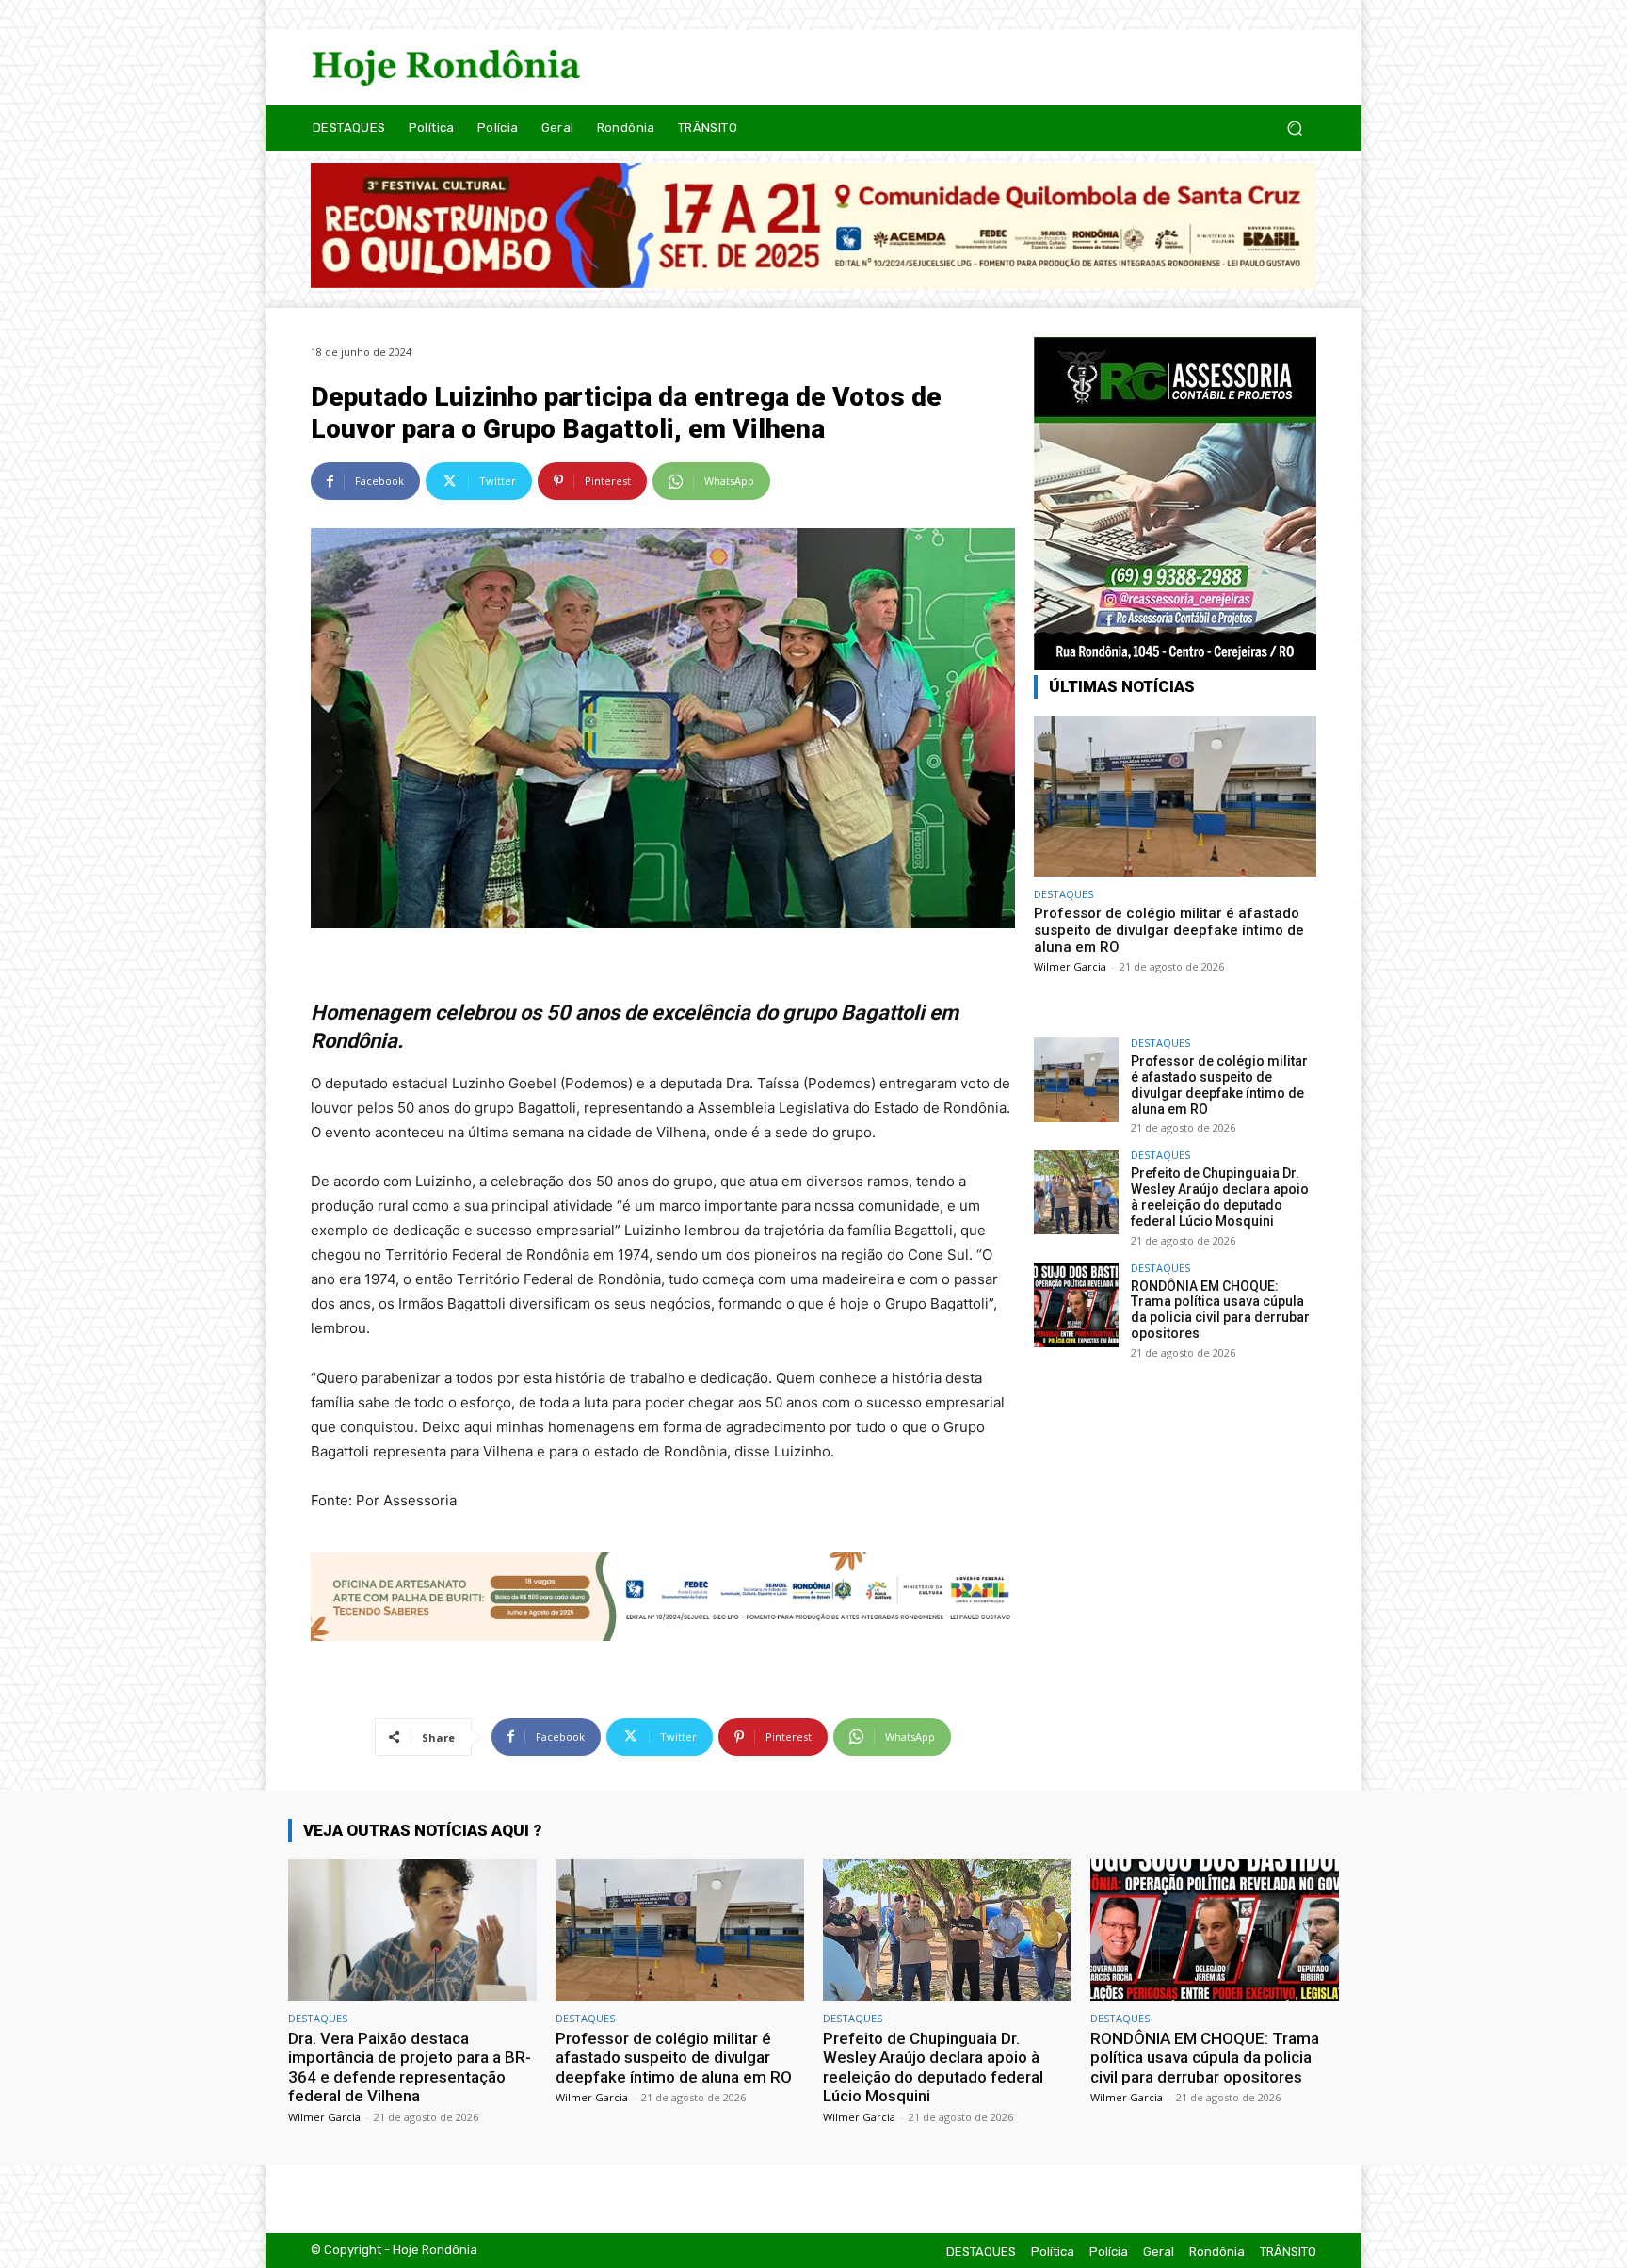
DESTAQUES (1063, 894)
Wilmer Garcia (1070, 966)
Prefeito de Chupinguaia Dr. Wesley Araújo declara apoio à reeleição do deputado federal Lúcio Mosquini (1220, 1197)
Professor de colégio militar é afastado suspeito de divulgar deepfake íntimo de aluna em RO (1169, 930)
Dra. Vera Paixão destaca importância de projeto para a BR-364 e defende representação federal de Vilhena (410, 2067)
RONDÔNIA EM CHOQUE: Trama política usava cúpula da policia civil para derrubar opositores (1220, 1310)
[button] (1294, 128)
